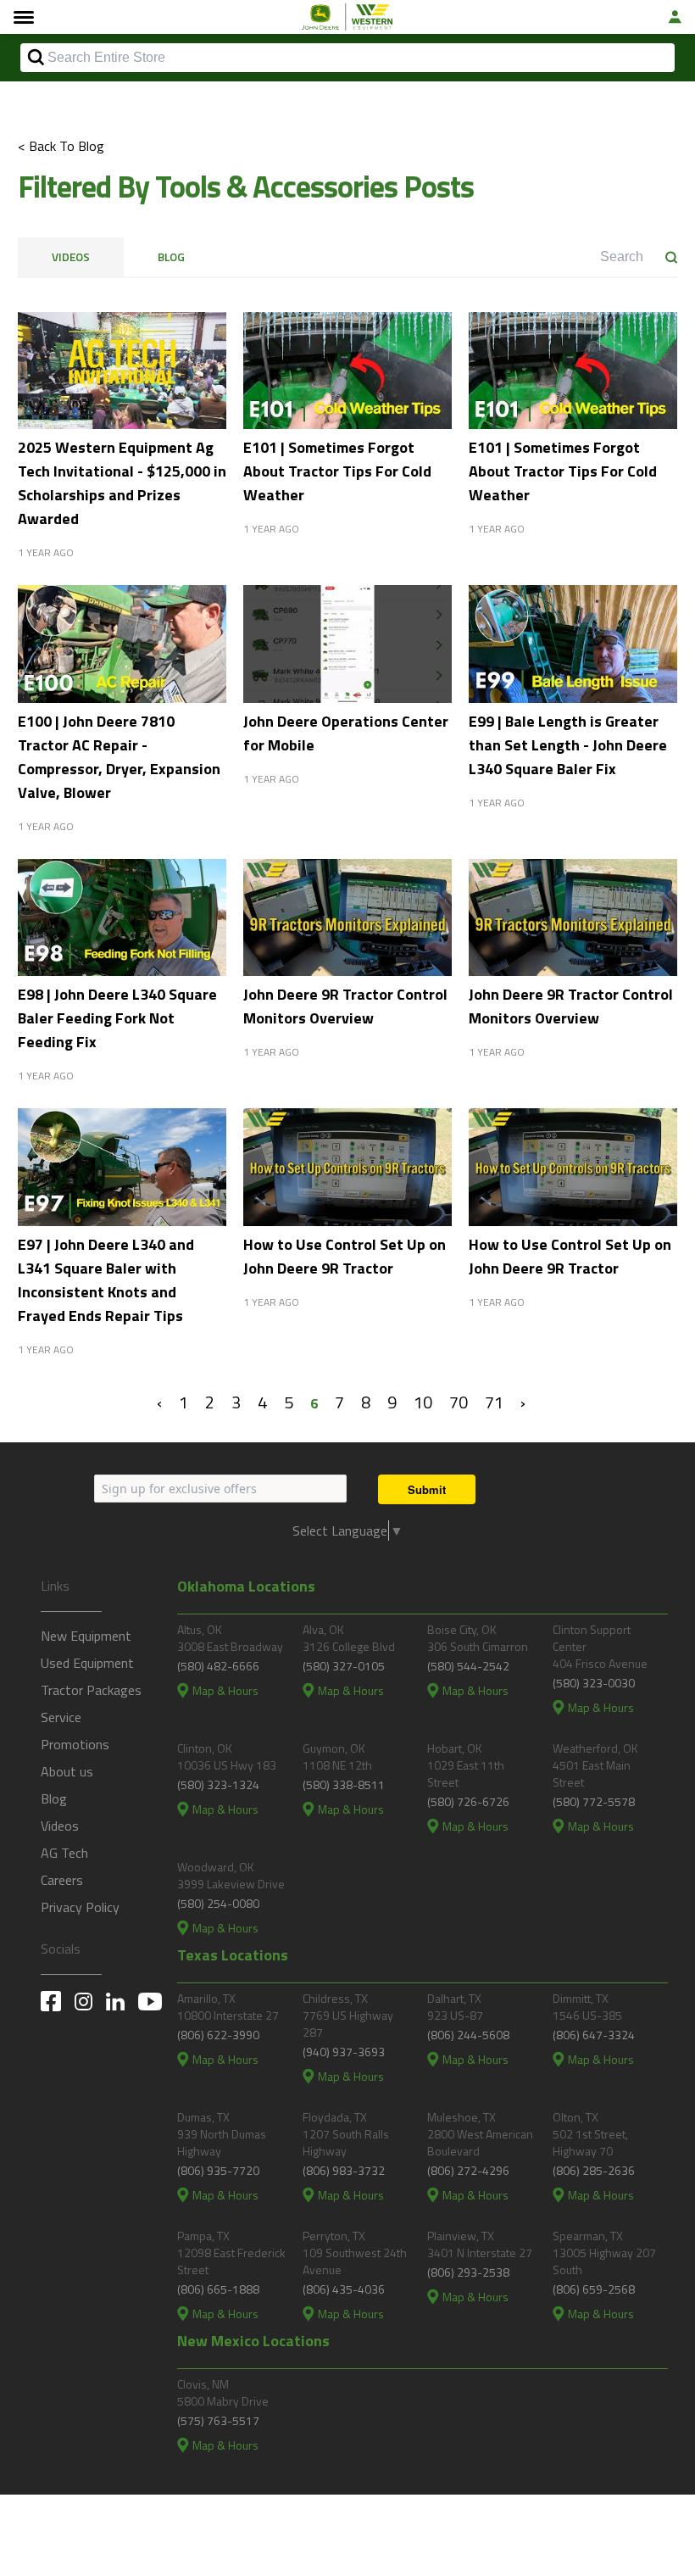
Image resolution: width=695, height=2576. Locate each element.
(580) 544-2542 (468, 1666)
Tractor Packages (91, 1690)
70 (459, 1402)
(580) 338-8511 (344, 1784)
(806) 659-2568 (594, 2289)
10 (423, 1402)
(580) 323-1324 (218, 1784)
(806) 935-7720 (218, 2170)
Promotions (75, 1744)
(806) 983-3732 (344, 2170)
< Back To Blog (61, 146)
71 (494, 1402)
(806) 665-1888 (218, 2289)
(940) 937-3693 (344, 2052)
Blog (171, 257)
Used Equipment (87, 1663)
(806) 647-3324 (594, 2035)
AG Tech (64, 1853)
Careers (62, 1880)
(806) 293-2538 (468, 2272)
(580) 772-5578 (594, 1801)
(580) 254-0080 (218, 1903)
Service (61, 1717)
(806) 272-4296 (468, 2170)
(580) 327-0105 (344, 1666)
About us (67, 1771)
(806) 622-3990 (218, 2035)
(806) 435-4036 (344, 2289)
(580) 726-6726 (468, 1801)
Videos (71, 257)
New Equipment (86, 1636)
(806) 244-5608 (468, 2035)
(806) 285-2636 (594, 2170)
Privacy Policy (80, 1907)
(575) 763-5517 (218, 2420)
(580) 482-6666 (218, 1666)
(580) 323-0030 (594, 1683)
